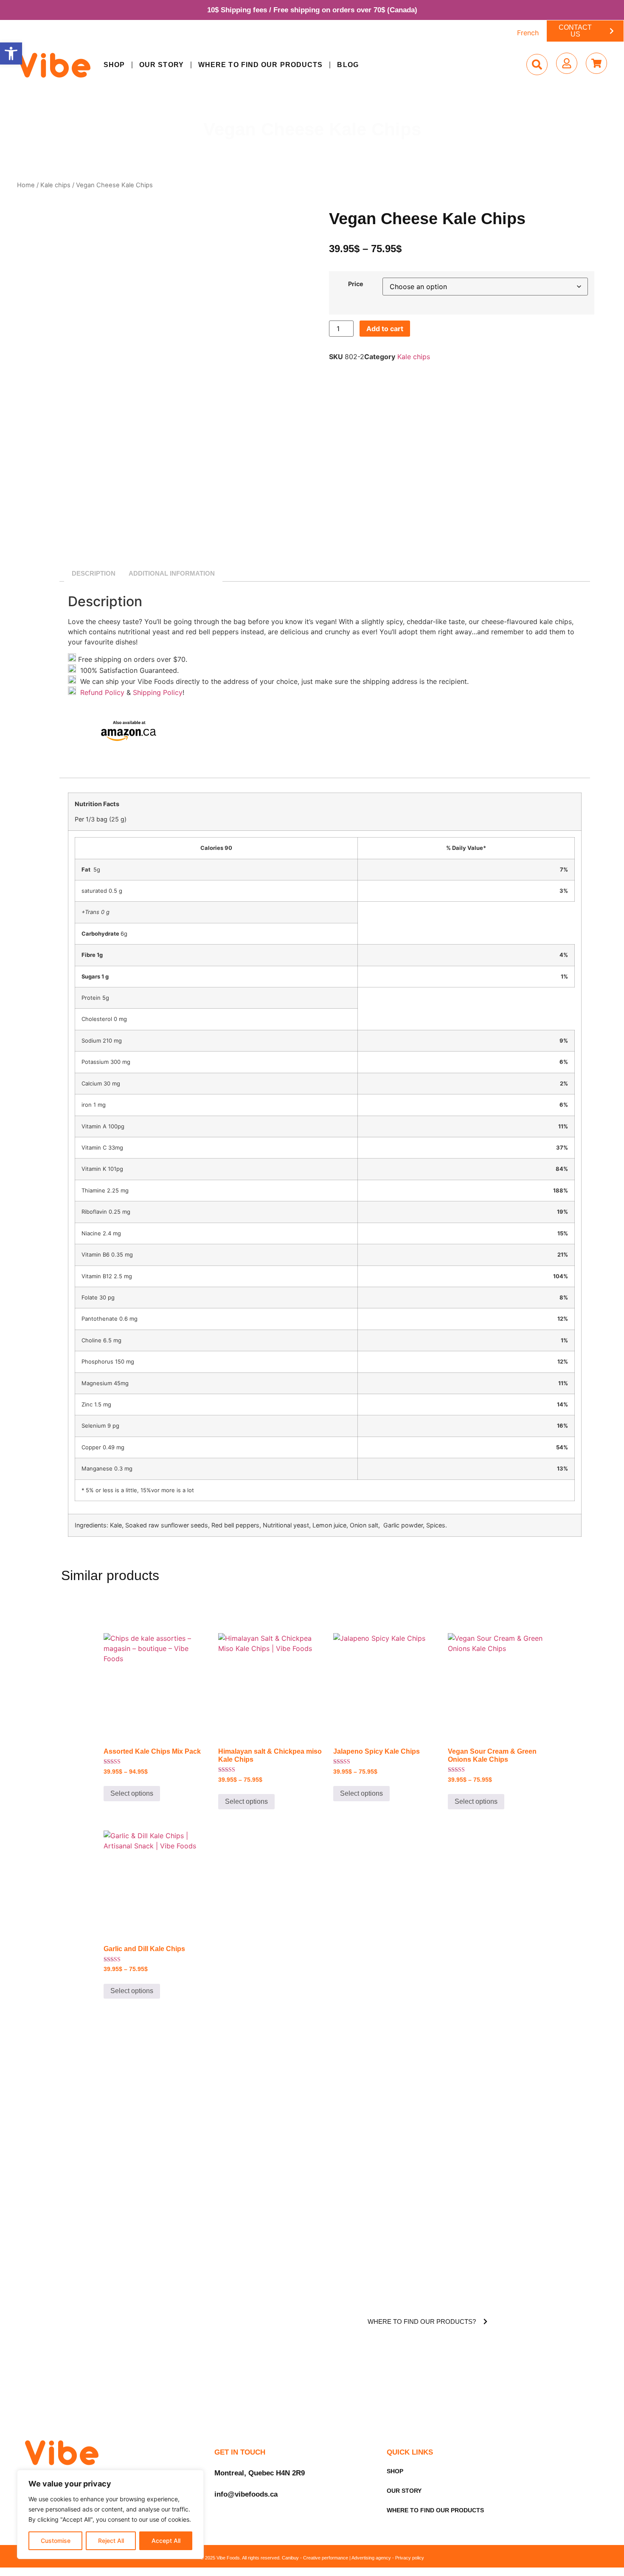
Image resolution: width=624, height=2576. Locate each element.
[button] (11, 53)
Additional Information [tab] (172, 573)
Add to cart (385, 329)
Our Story (162, 65)
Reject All (111, 2541)
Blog (348, 65)
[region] (110, 2514)
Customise (56, 2541)
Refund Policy (101, 692)
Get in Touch (240, 2452)
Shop (114, 65)
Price (356, 284)
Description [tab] (94, 573)
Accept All (166, 2541)
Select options (132, 1793)
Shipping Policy (158, 692)
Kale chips (55, 185)
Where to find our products (261, 65)
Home (26, 185)
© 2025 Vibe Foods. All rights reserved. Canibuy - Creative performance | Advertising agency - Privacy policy (312, 2558)
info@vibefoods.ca (246, 2494)
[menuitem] (528, 32)
